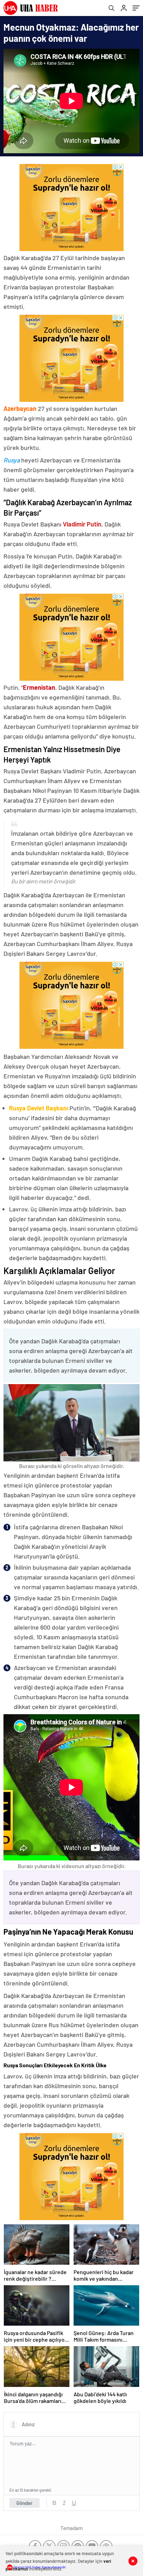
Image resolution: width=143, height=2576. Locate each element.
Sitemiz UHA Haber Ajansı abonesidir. (40, 2567)
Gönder (24, 2503)
